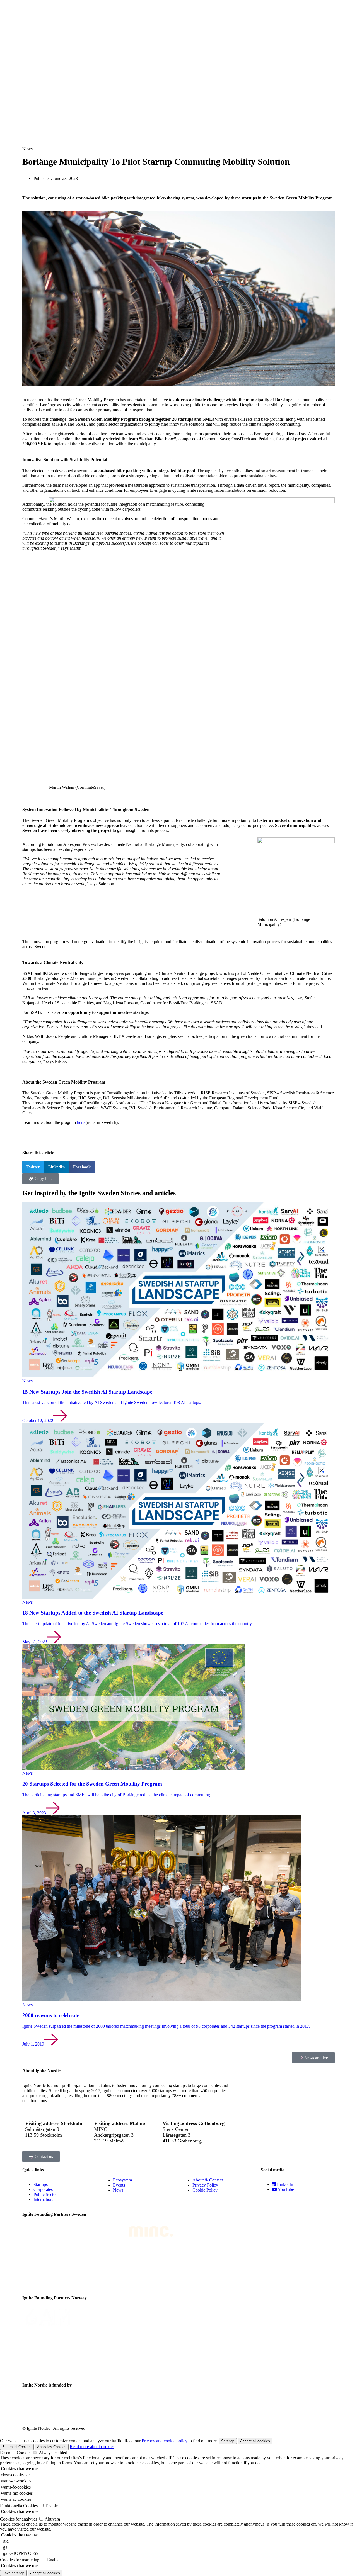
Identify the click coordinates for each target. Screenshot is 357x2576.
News (27, 149)
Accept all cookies (255, 2441)
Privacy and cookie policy (165, 2441)
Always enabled (53, 2453)
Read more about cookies (92, 2447)
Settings (228, 2441)
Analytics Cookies (52, 2447)
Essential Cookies (17, 2447)
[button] (33, 1167)
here (81, 1122)
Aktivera (52, 2519)
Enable (52, 2506)
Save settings (13, 2573)
